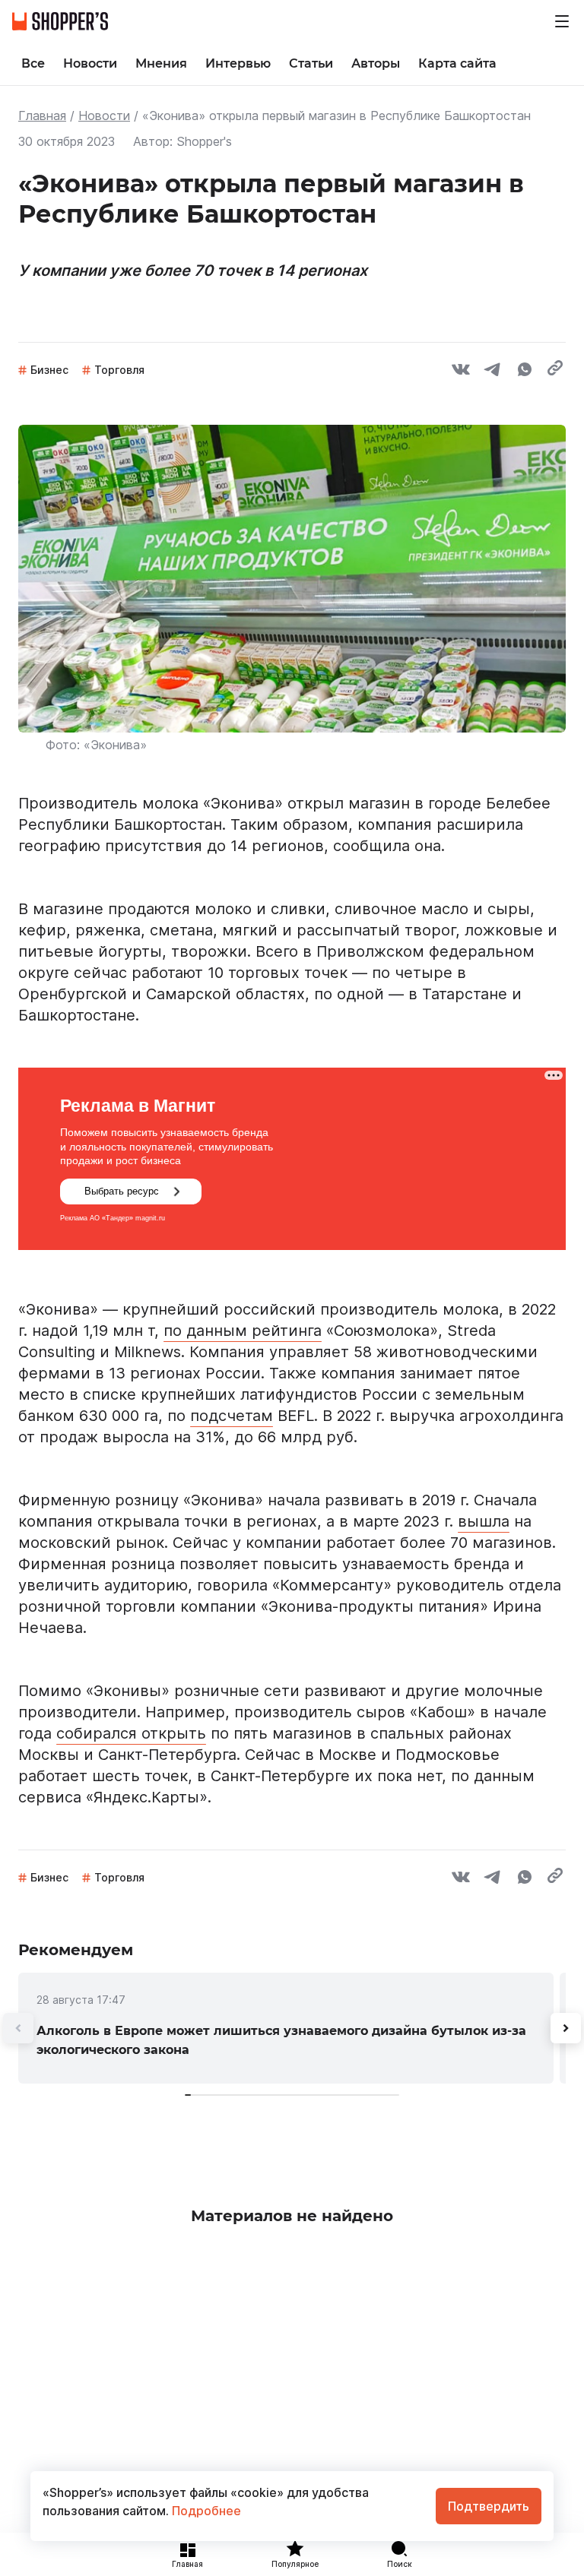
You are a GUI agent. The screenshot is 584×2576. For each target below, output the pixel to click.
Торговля (119, 370)
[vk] (461, 372)
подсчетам (232, 1416)
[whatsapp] (525, 372)
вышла (484, 1521)
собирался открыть (131, 1733)
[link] (286, 2028)
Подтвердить (489, 2506)
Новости (104, 116)
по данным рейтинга (243, 1331)
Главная (42, 116)
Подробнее (205, 2511)
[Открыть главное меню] (562, 21)
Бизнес (49, 370)
